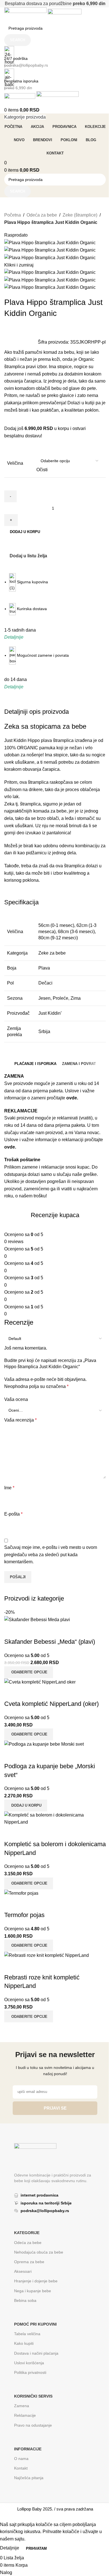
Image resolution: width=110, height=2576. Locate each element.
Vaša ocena (16, 1399)
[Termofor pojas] (21, 1893)
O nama (21, 2459)
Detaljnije (10, 2548)
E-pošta (13, 1514)
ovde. (72, 1098)
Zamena (22, 2406)
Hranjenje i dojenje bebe (36, 2281)
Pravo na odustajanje (33, 2425)
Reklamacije (25, 2415)
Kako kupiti (24, 2343)
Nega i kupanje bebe (33, 2291)
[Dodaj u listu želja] (27, 1904)
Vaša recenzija (20, 1420)
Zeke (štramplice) (80, 215)
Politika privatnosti (30, 2372)
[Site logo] (26, 15)
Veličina (15, 463)
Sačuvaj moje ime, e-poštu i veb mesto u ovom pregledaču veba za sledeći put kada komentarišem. (51, 1555)
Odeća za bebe (42, 215)
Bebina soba (25, 2300)
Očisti (42, 470)
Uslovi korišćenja (29, 2363)
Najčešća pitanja (29, 2478)
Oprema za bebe (29, 2262)
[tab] (35, 1064)
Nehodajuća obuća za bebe (39, 2252)
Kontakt (21, 2468)
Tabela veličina (27, 2334)
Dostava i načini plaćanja (36, 2353)
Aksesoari (23, 2271)
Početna (13, 215)
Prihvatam (36, 2548)
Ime (9, 1488)
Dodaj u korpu (25, 532)
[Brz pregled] (11, 1904)
